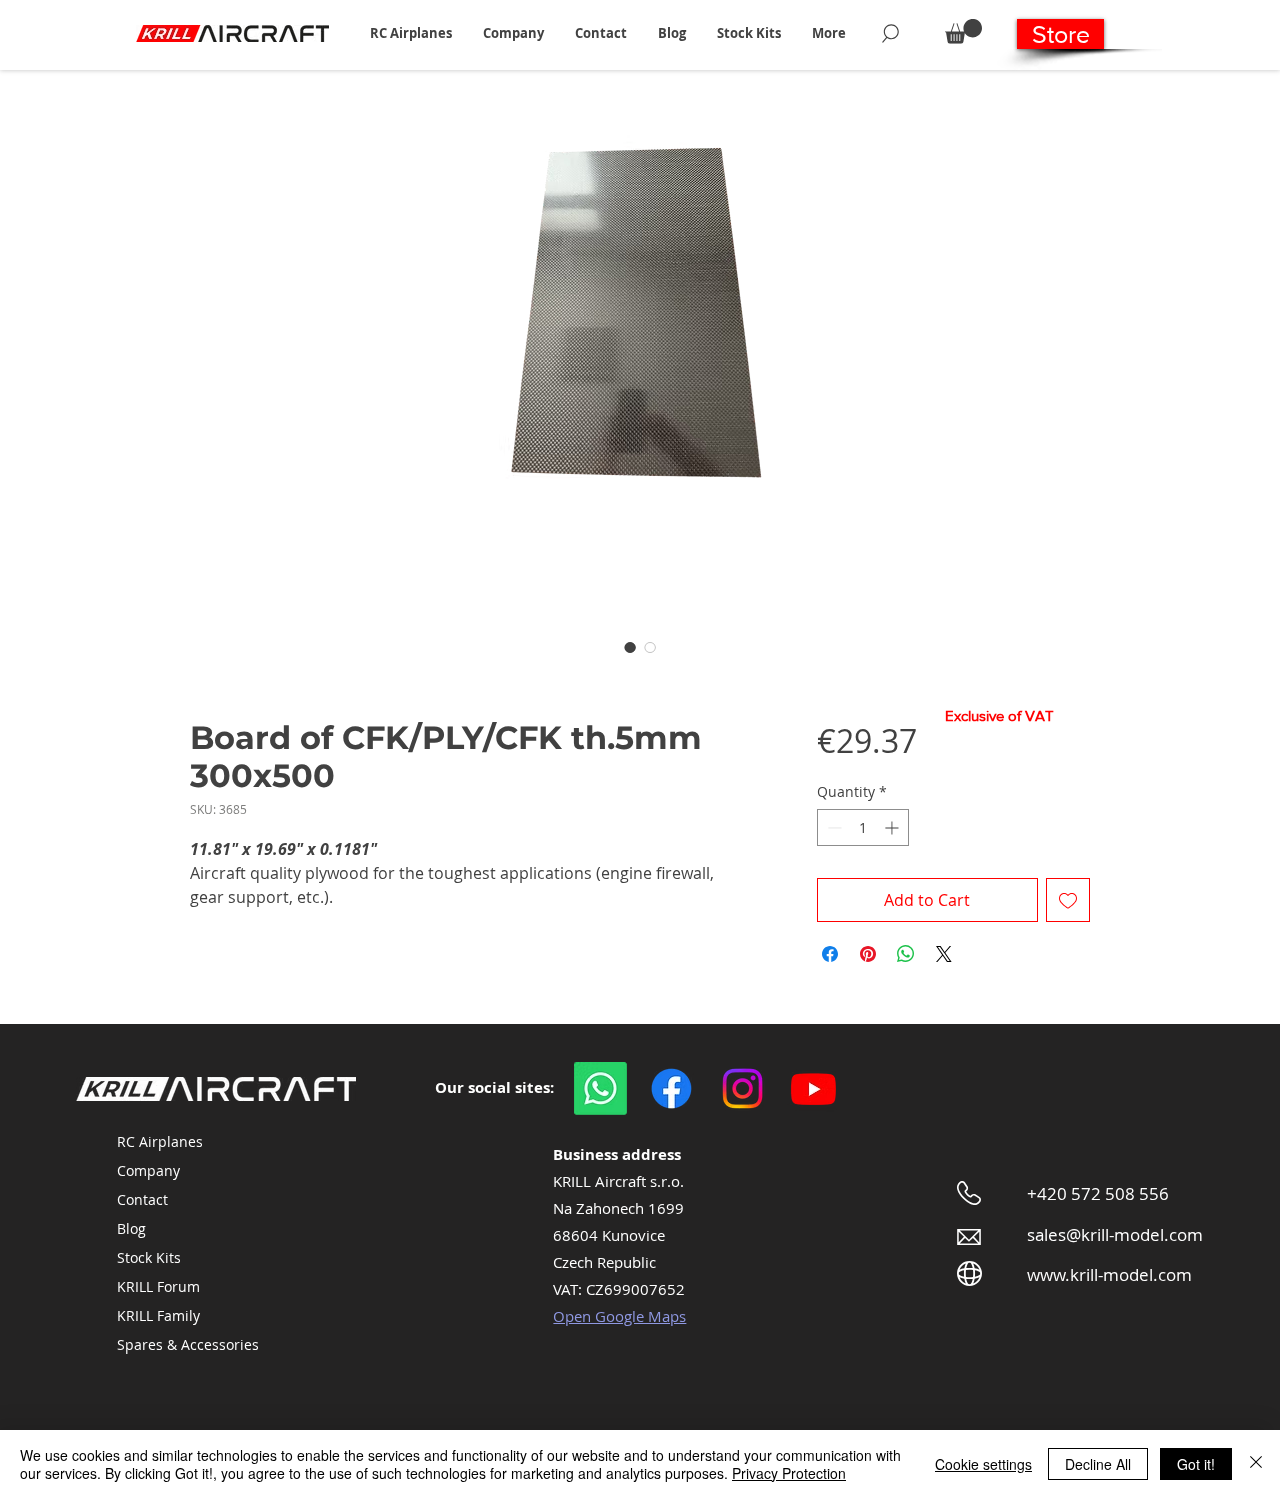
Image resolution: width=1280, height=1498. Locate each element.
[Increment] (893, 827)
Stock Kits (149, 1257)
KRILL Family (158, 1315)
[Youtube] (813, 1088)
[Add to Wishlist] (1068, 900)
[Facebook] (671, 1088)
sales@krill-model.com (1115, 1234)
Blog (131, 1228)
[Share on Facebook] (830, 954)
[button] (410, 33)
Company (148, 1170)
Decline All (1098, 1464)
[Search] (890, 33)
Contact (142, 1199)
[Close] (1256, 1464)
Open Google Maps (619, 1316)
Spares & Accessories (188, 1344)
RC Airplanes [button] (160, 1141)
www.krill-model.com (1109, 1274)
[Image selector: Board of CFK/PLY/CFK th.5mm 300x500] (630, 647)
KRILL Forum (158, 1286)
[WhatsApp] (600, 1088)
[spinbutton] (863, 827)
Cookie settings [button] (983, 1464)
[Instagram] (742, 1088)
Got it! (1196, 1464)
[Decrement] (832, 827)
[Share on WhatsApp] (906, 954)
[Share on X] (944, 954)
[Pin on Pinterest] (868, 954)
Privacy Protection (789, 1473)
